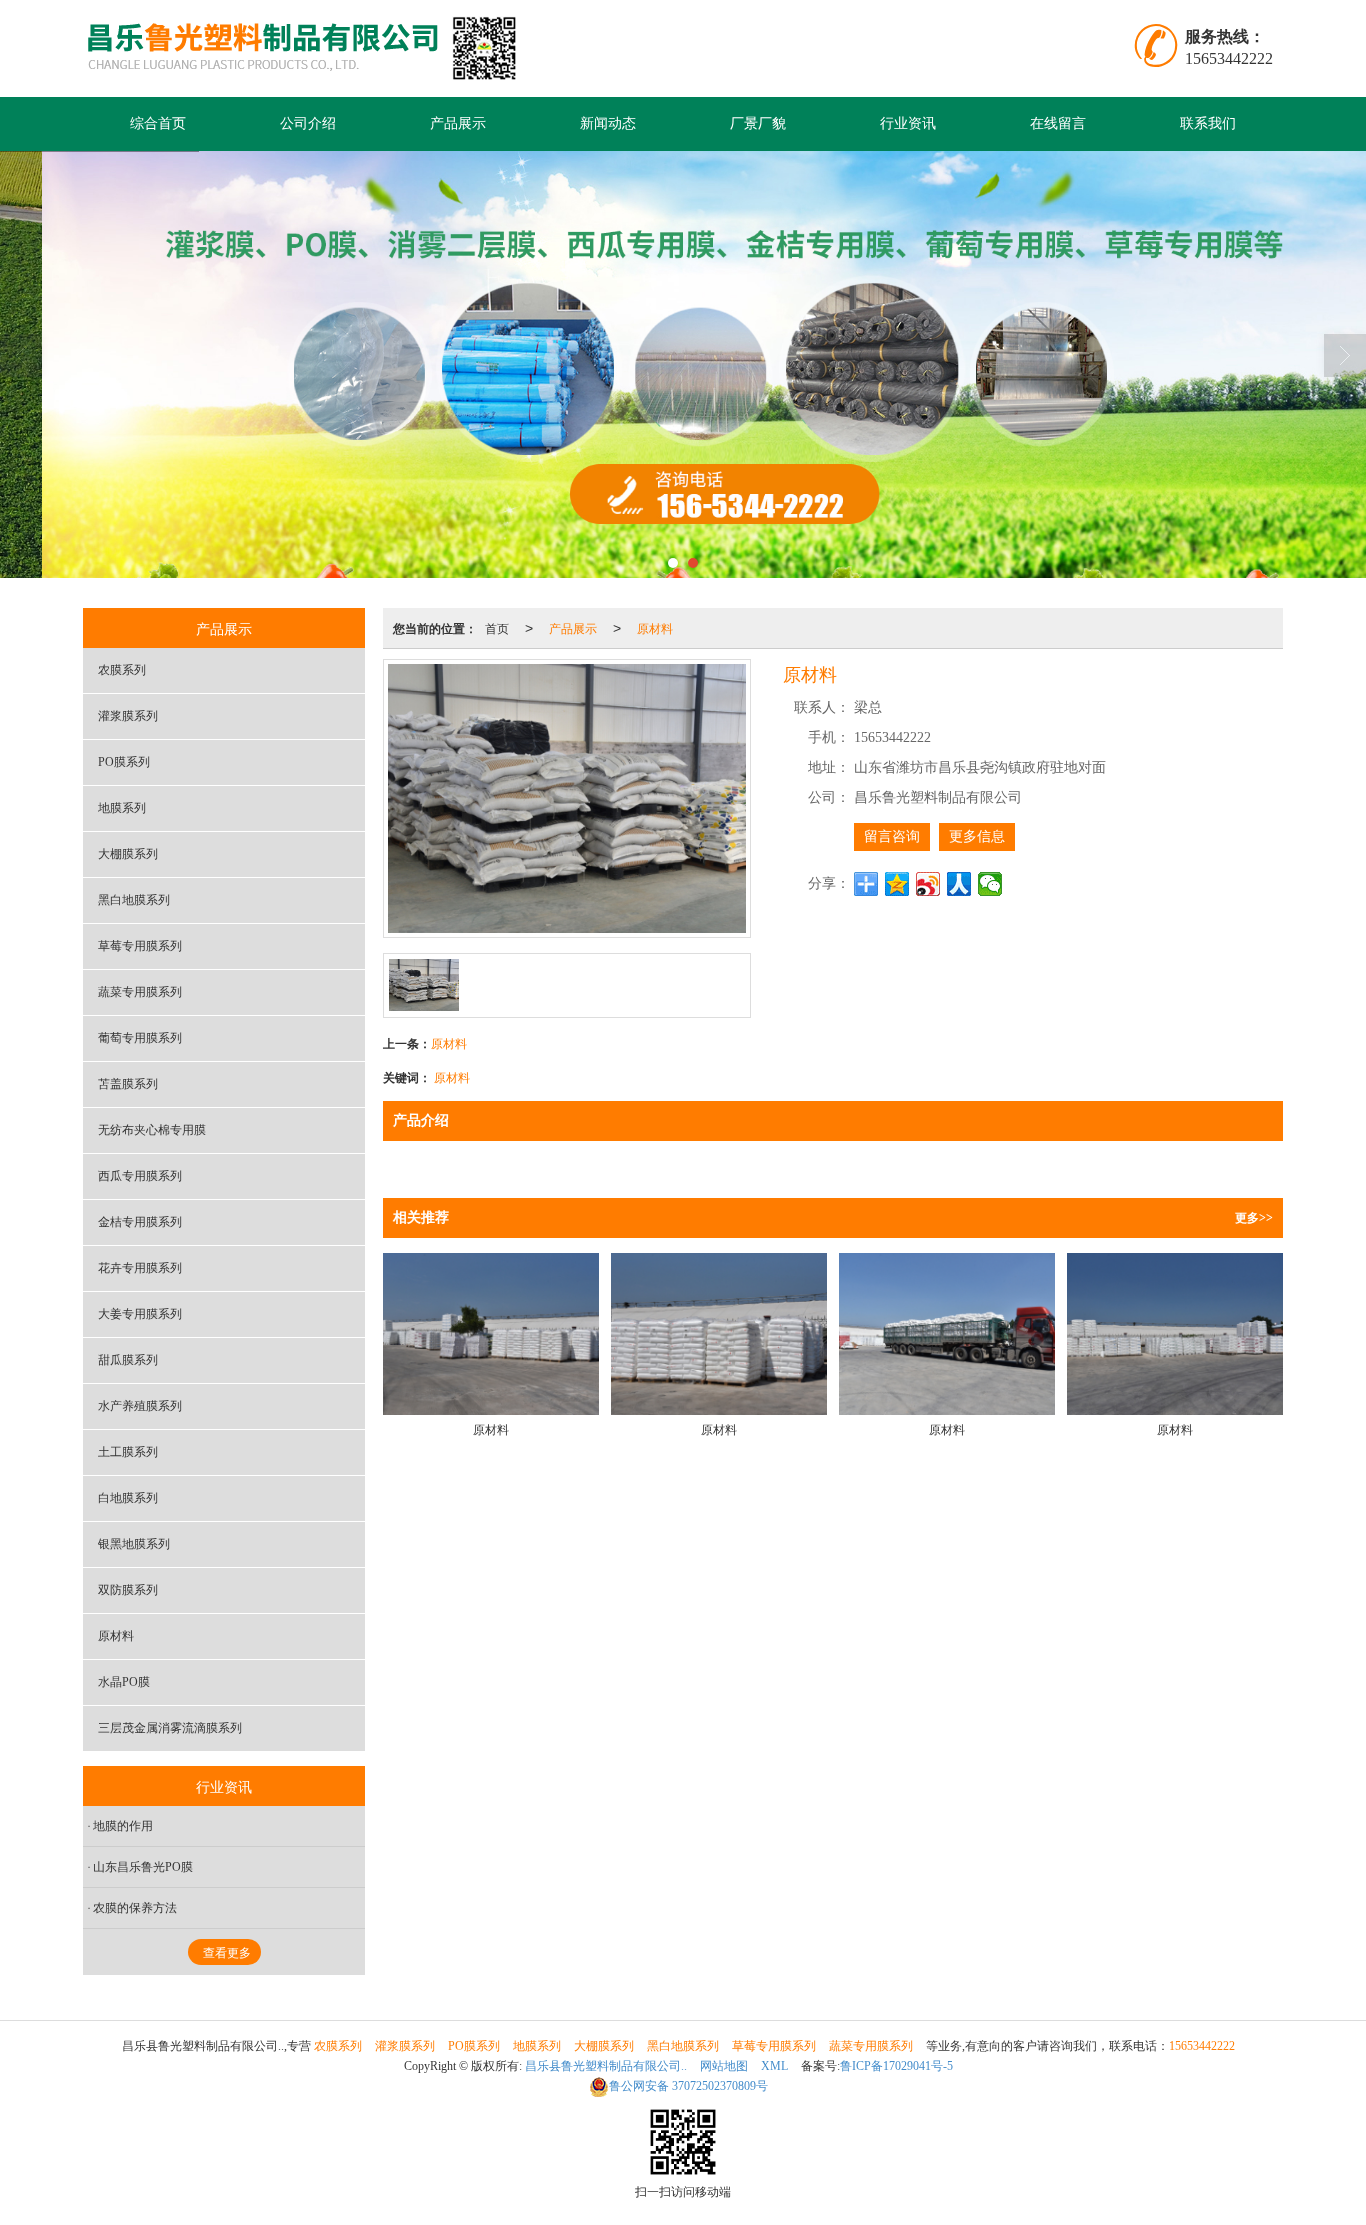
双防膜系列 (128, 1590)
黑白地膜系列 (134, 900)
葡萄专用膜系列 (140, 1038)
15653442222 (1202, 2046)
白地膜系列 (128, 1498)
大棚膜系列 (128, 854)
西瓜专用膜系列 (140, 1176)
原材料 (655, 627)
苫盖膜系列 (128, 1084)
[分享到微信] (990, 884)
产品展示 (458, 123)
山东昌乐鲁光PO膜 (143, 1867)
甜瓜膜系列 (128, 1360)
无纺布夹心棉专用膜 (152, 1130)
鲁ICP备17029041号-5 (896, 2066)
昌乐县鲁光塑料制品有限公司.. (606, 2066)
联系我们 (1208, 123)
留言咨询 (892, 836)
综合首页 (158, 123)
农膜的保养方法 (135, 1908)
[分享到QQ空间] (897, 884)
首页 (497, 627)
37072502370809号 (688, 2086)
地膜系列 (122, 808)
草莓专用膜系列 (140, 946)
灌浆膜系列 (128, 716)
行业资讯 (908, 123)
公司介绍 (308, 123)
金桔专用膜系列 (140, 1222)
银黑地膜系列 (134, 1544)
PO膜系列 (124, 762)
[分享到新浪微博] (928, 884)
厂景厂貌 (758, 123)
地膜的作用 (123, 1826)
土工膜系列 (128, 1452)
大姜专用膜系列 (140, 1314)
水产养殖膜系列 (140, 1406)
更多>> (1254, 1218)
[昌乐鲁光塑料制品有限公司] (314, 48)
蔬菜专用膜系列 (140, 992)
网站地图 (724, 2066)
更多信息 (977, 836)
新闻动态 (608, 123)
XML (774, 2066)
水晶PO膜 (124, 1682)
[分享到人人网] (959, 884)
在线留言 (1058, 123)
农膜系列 (122, 670)
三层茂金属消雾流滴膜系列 (170, 1728)
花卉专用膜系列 (140, 1268)
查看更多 (227, 1953)
